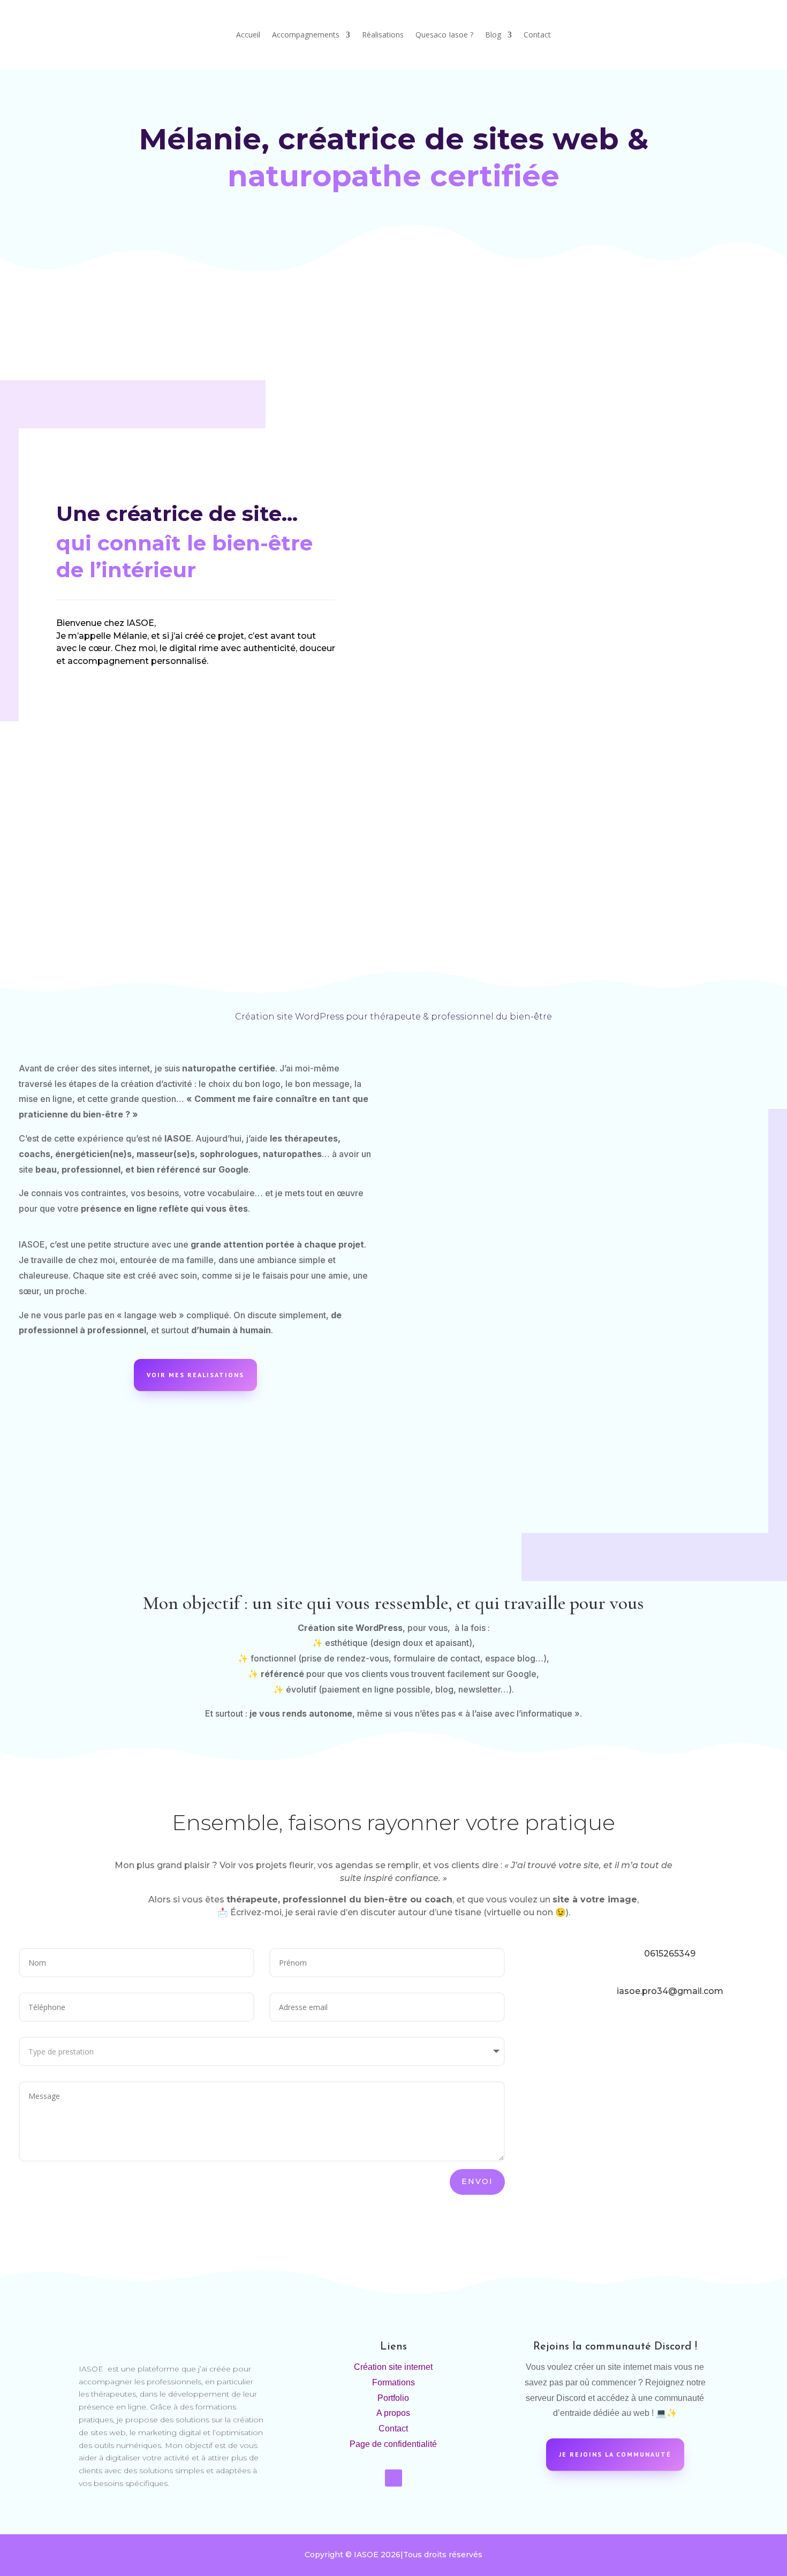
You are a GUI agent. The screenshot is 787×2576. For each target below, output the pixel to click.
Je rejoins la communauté (615, 2454)
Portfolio (393, 2398)
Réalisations (383, 35)
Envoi (477, 2181)
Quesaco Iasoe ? (444, 35)
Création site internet (393, 2367)
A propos (393, 2413)
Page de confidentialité (393, 2444)
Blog (493, 35)
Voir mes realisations (195, 1375)
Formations (393, 2382)
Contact (537, 35)
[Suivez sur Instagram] (393, 2478)
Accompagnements (306, 35)
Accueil (248, 35)
